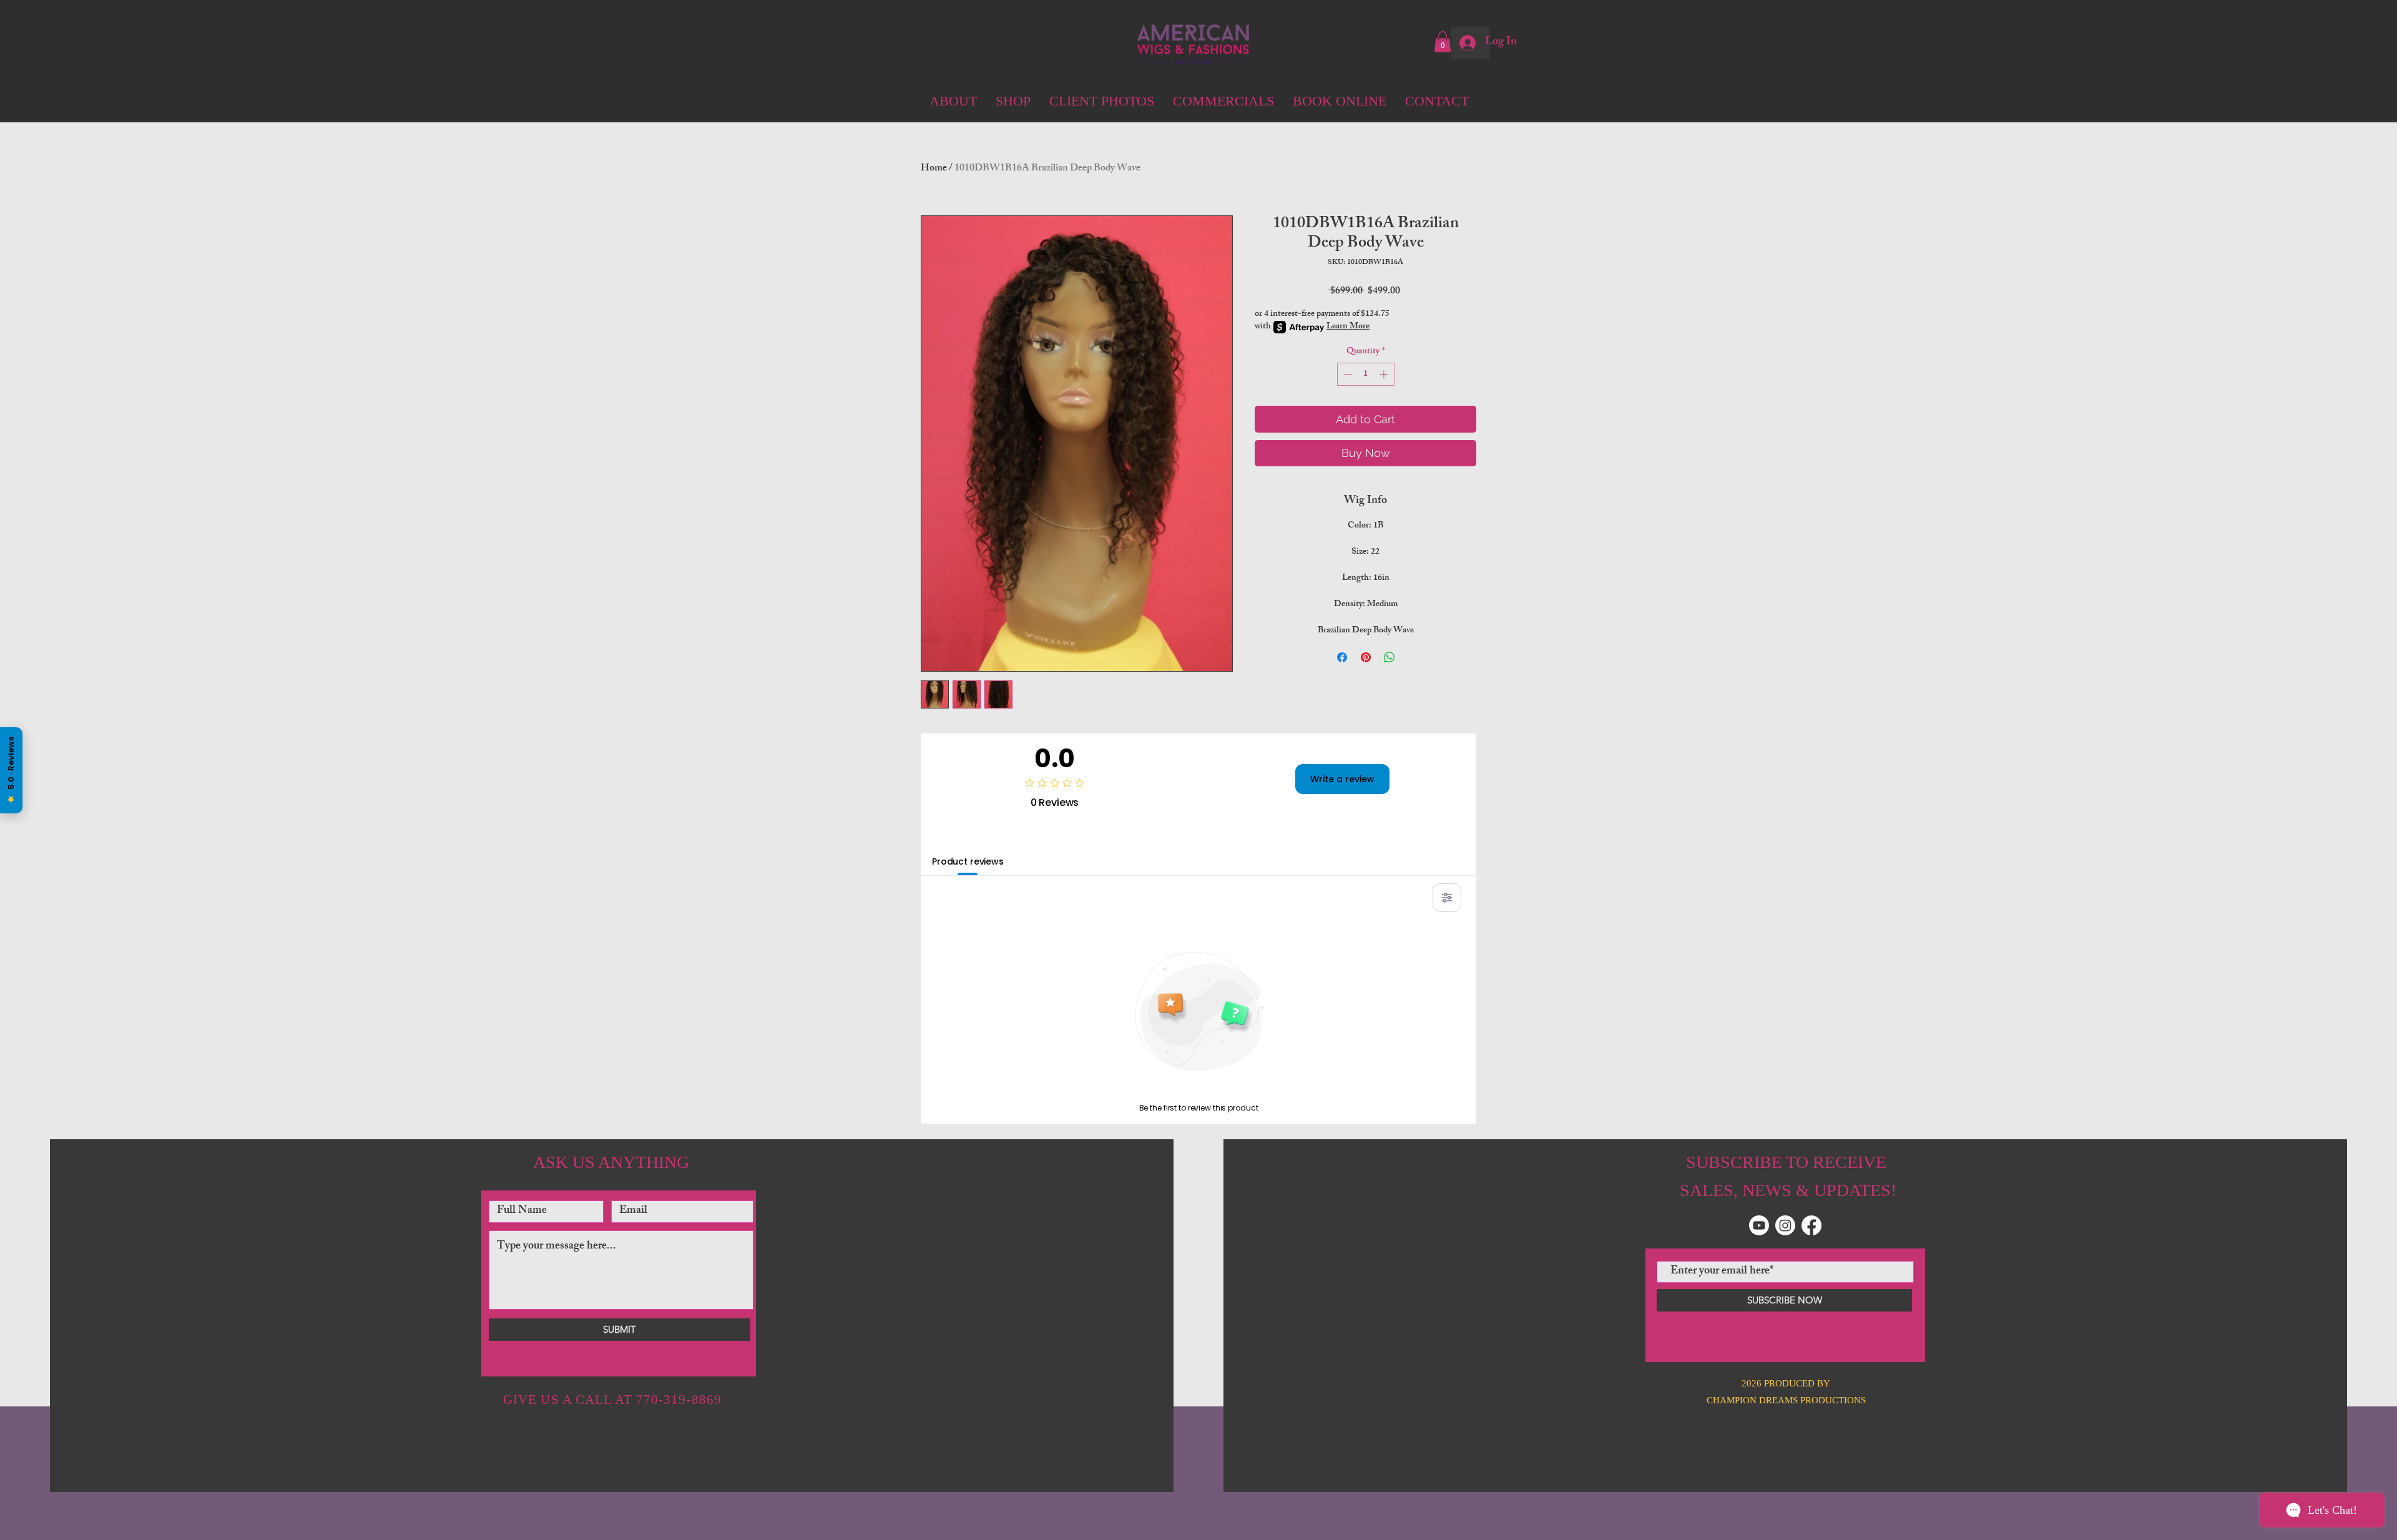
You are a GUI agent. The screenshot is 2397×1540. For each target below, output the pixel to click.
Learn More (1348, 327)
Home (934, 169)
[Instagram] (1785, 1225)
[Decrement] (1347, 374)
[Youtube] (1759, 1225)
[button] (1443, 42)
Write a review (1342, 779)
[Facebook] (1811, 1225)
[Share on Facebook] (1342, 657)
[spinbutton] (1366, 374)
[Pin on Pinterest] (1366, 657)
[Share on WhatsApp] (1390, 657)
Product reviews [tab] (968, 861)
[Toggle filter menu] (1447, 898)
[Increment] (1385, 374)
